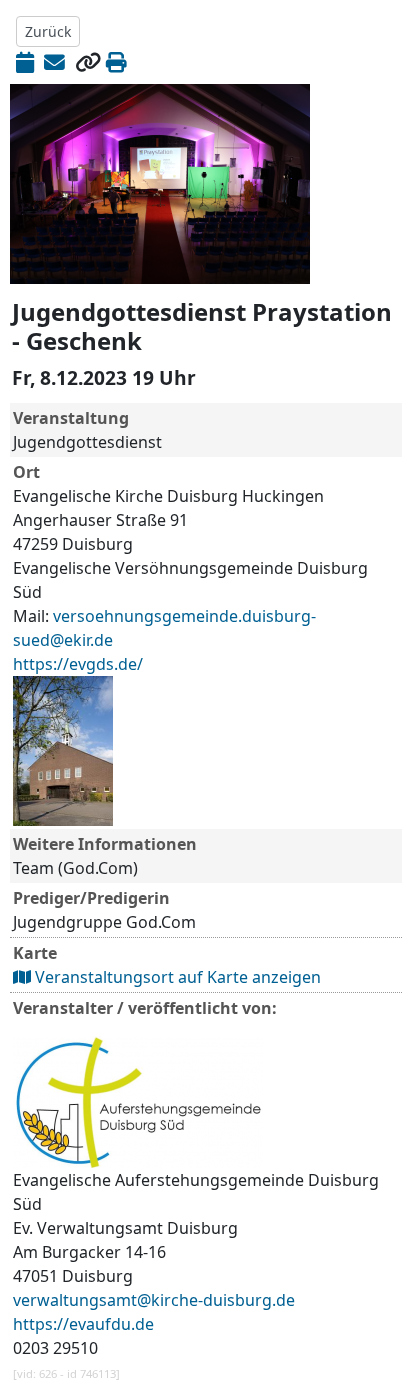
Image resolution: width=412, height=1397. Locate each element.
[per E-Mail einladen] (54, 62)
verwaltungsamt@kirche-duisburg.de (154, 1300)
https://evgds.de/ (78, 664)
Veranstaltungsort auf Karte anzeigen (176, 977)
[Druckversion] (116, 62)
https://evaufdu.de (83, 1324)
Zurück (48, 31)
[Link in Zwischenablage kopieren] (88, 62)
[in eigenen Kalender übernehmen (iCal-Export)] (25, 62)
